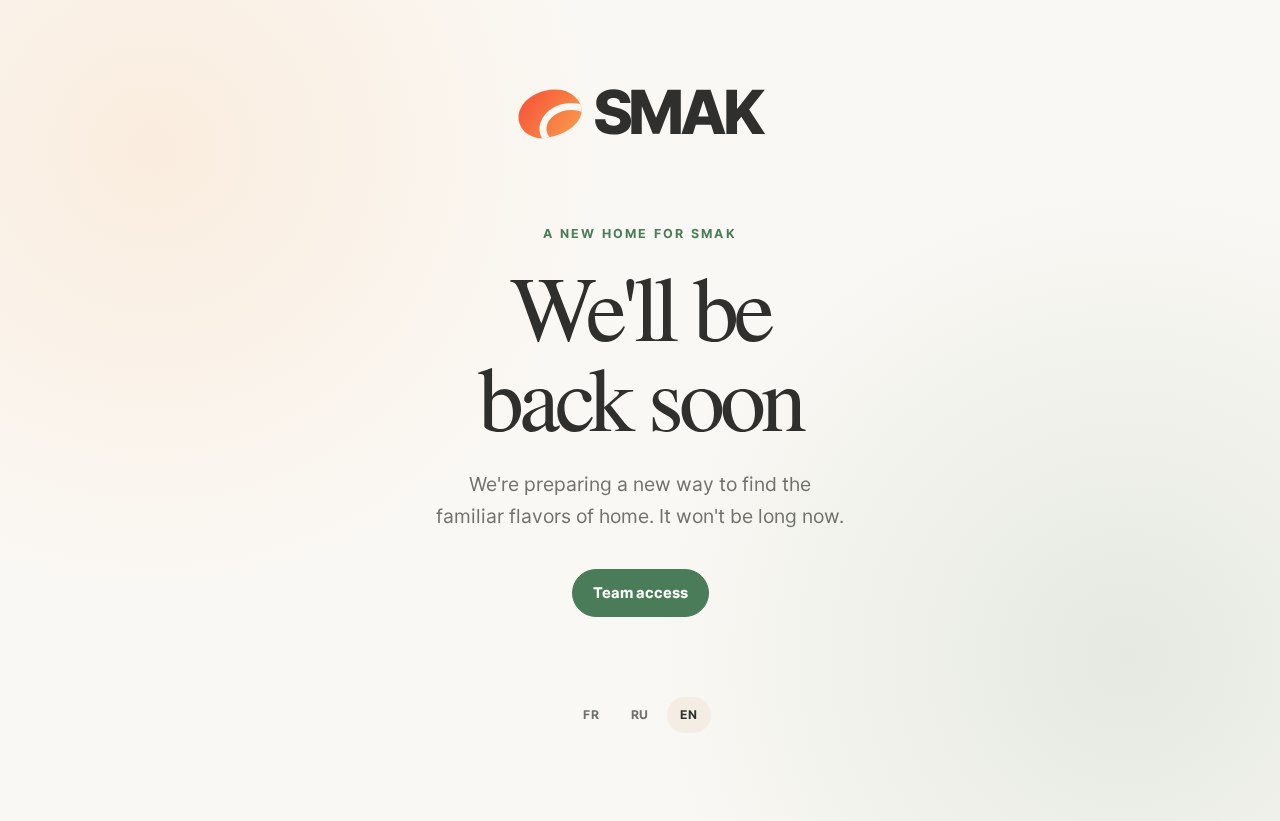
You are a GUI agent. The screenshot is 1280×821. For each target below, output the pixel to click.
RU (640, 714)
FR (591, 714)
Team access (640, 593)
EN (689, 714)
